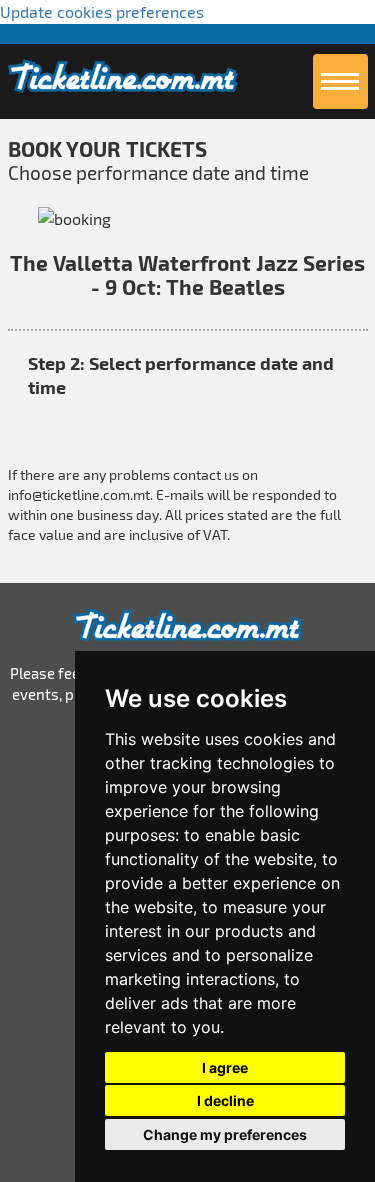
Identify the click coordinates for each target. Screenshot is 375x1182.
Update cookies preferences (102, 11)
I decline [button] (225, 1100)
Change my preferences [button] (225, 1134)
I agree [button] (225, 1067)
